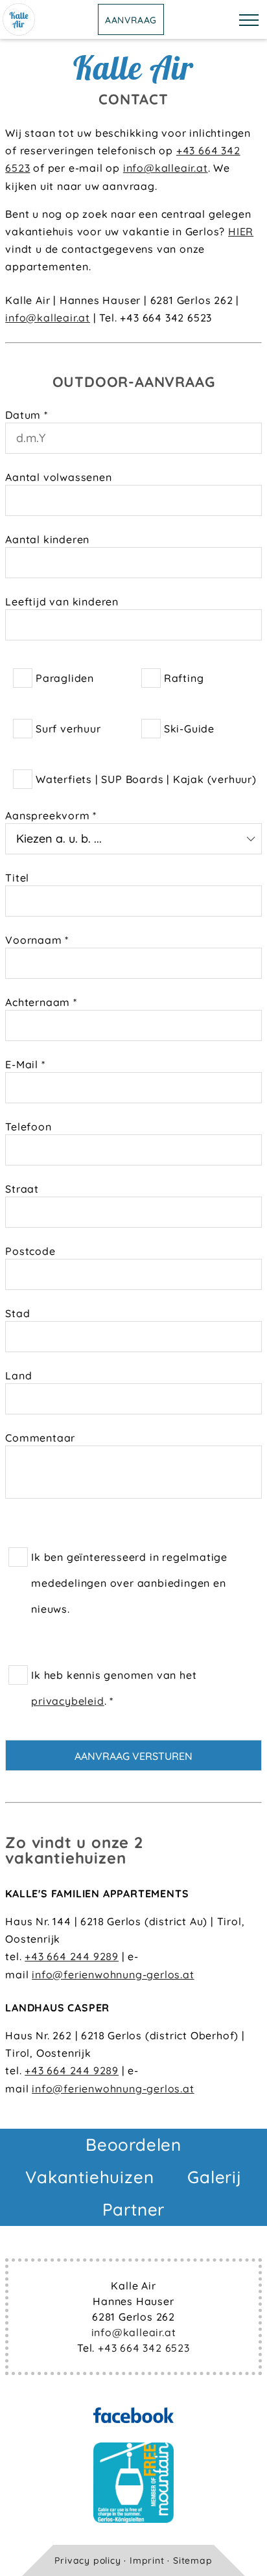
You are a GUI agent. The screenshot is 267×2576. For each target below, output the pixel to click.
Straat (22, 1189)
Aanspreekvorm (51, 815)
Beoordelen (133, 2145)
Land (18, 1376)
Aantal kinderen (47, 539)
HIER (241, 231)
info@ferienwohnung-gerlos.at (113, 1974)
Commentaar (40, 1438)
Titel (17, 878)
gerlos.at (170, 2089)
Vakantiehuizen (89, 2177)
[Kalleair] (19, 32)
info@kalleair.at (166, 168)
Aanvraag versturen (133, 1756)
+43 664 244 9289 (72, 1956)
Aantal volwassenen (58, 477)
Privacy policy (87, 2560)
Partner (134, 2209)
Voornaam (37, 940)
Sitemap (193, 2560)
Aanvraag (131, 20)
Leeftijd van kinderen (62, 602)
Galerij (215, 2177)
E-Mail (25, 1064)
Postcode (30, 1251)
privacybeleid (67, 1701)
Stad (17, 1313)
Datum (27, 415)
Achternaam (41, 1002)
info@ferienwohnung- (89, 2089)
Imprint (147, 2560)
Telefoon (28, 1127)
